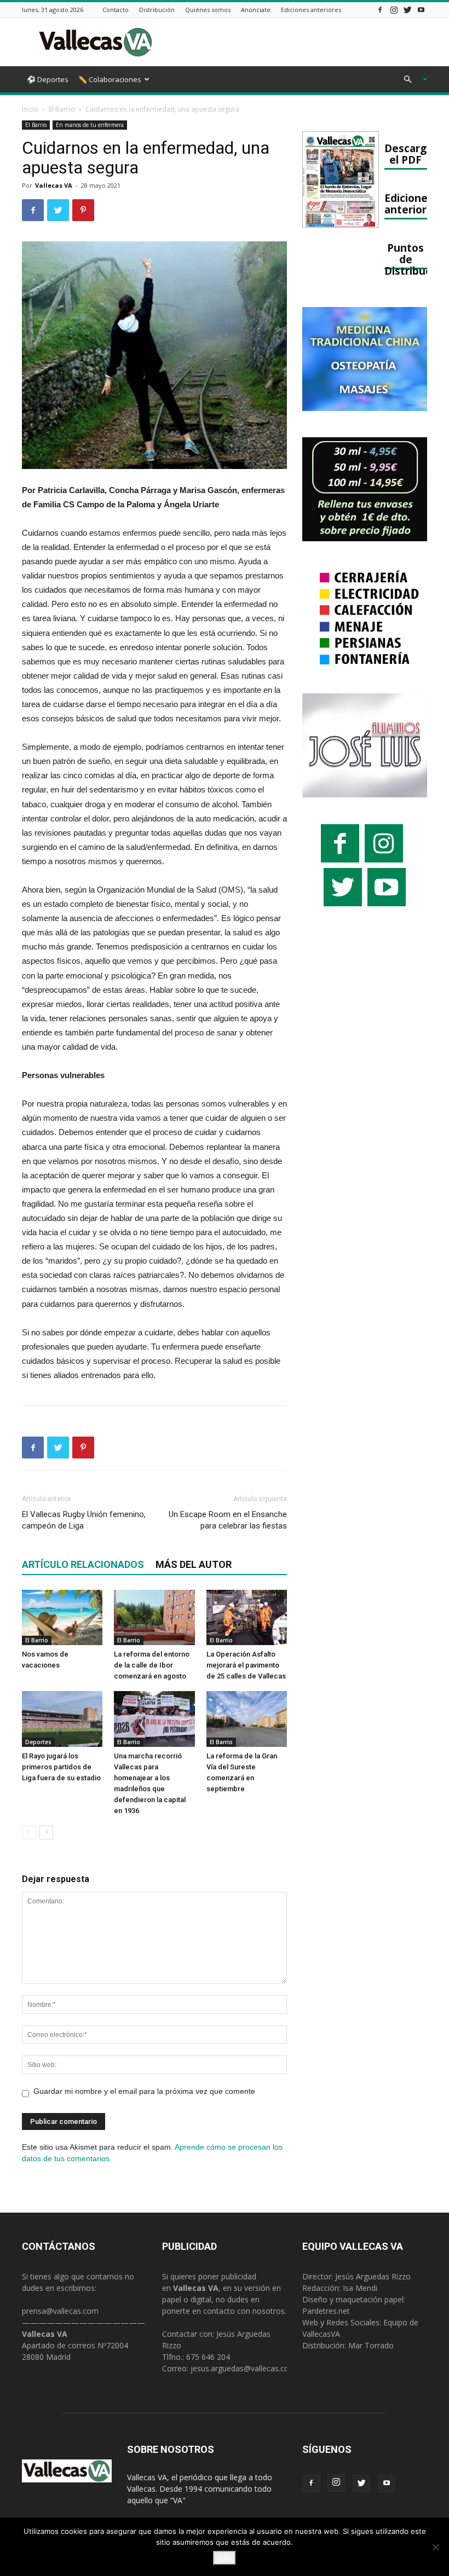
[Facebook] (380, 10)
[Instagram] (394, 10)
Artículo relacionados (83, 1564)
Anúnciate (256, 10)
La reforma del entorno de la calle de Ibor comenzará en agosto (152, 1665)
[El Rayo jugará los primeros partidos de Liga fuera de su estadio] (62, 1719)
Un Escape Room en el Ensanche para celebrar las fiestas (228, 1520)
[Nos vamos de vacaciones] (62, 1617)
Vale (225, 2558)
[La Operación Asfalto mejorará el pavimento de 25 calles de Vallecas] (247, 1617)
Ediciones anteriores (311, 10)
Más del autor (194, 1564)
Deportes (38, 1742)
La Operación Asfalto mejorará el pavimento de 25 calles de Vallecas (246, 1665)
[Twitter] (407, 10)
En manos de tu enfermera (90, 125)
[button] (411, 80)
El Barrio (62, 109)
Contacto (116, 10)
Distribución (157, 10)
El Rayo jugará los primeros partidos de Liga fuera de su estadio (61, 1767)
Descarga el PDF (408, 154)
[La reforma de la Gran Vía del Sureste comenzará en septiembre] (247, 1719)
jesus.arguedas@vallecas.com (243, 2368)
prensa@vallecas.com (60, 2311)
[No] (435, 2547)
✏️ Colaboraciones (110, 79)
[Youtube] (421, 10)
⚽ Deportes (48, 79)
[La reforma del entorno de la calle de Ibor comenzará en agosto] (154, 1617)
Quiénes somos (208, 10)
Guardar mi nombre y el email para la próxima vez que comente (144, 2091)
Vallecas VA (54, 185)
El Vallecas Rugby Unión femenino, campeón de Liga (84, 1520)
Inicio (30, 109)
